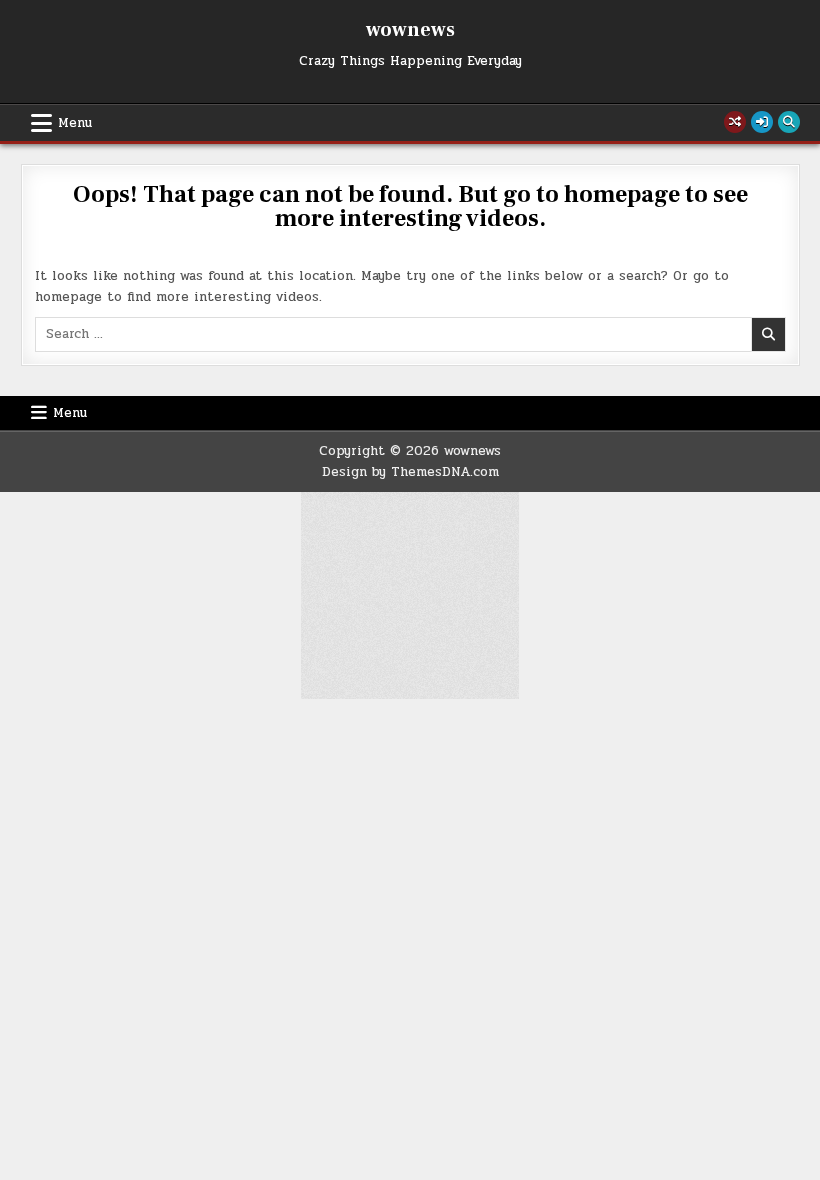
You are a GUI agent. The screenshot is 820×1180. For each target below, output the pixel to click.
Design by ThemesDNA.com (410, 472)
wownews (410, 30)
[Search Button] (789, 122)
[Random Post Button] (735, 122)
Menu (75, 123)
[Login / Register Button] (762, 122)
